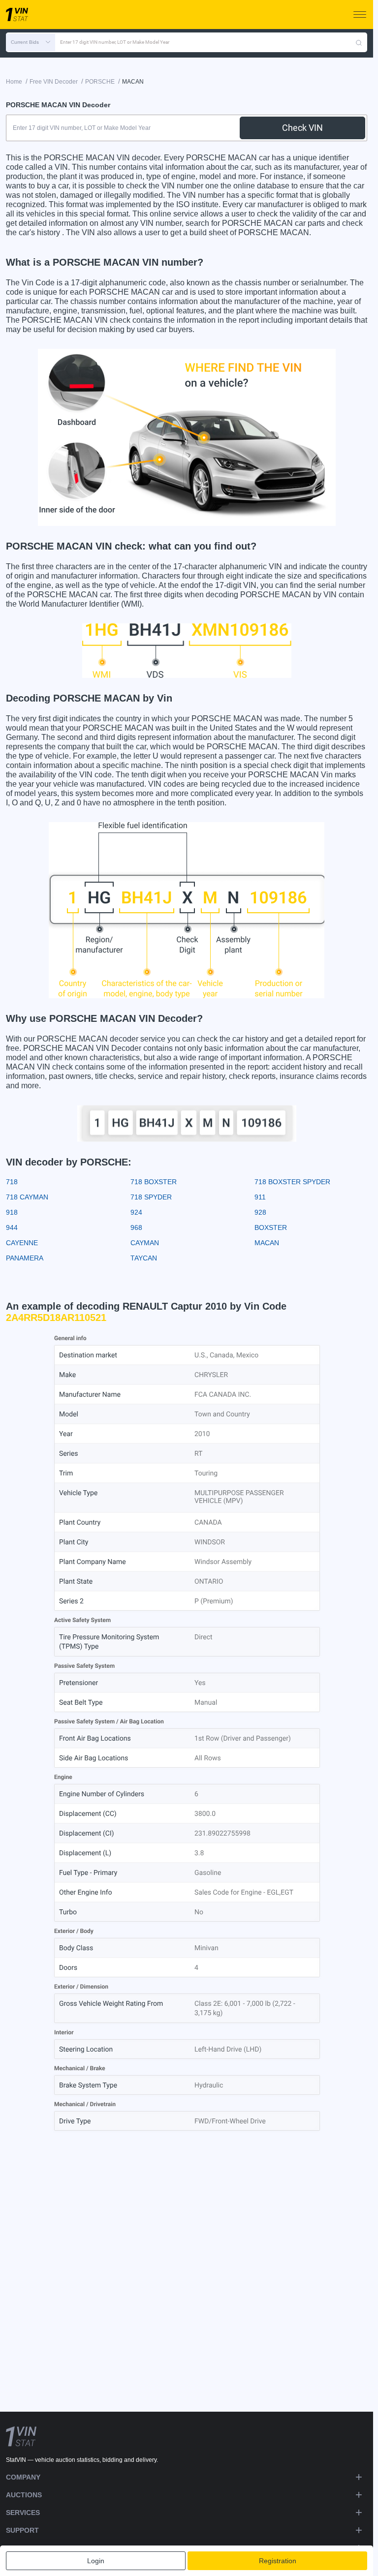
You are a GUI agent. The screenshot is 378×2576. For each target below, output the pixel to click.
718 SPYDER (151, 1197)
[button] (31, 42)
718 (12, 1182)
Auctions (24, 2495)
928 (260, 1212)
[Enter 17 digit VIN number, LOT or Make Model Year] (359, 42)
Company (23, 2477)
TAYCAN (144, 1258)
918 (12, 1212)
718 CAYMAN (27, 1197)
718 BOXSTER (154, 1182)
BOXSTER (271, 1227)
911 (260, 1197)
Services (23, 2513)
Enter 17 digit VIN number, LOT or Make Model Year (115, 42)
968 (136, 1227)
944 (12, 1227)
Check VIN (302, 128)
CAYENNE (22, 1243)
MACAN (267, 1243)
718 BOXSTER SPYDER (292, 1182)
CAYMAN (145, 1243)
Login (96, 2561)
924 (136, 1212)
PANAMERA (25, 1258)
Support (22, 2530)
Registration (278, 2561)
